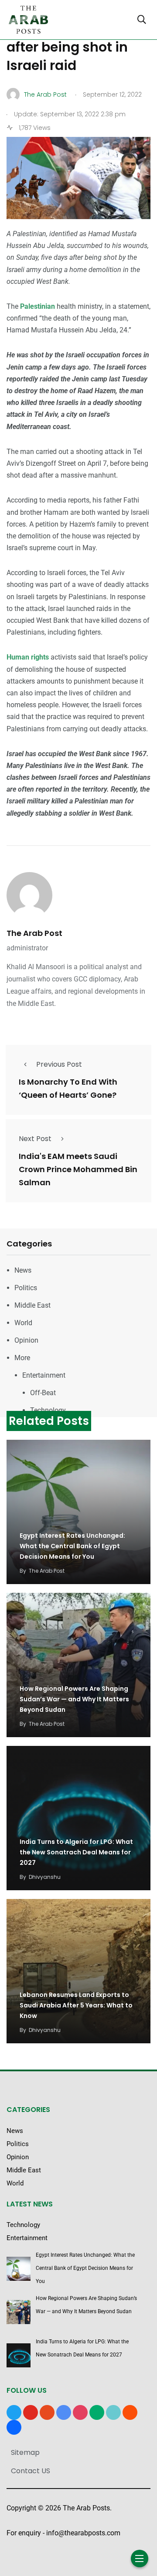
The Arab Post (34, 933)
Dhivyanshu (45, 1877)
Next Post (35, 1139)
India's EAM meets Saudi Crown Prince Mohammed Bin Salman (78, 1169)
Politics (26, 1288)
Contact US (31, 2471)
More (22, 1358)
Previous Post (59, 1064)
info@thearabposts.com (83, 2533)
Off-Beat (43, 1393)
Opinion (26, 1340)
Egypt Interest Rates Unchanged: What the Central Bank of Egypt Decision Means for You (72, 1546)
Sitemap (25, 2452)
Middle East (32, 1305)
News (23, 1270)
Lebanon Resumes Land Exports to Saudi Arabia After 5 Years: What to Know (76, 2005)
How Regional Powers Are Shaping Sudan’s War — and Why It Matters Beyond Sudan (74, 1699)
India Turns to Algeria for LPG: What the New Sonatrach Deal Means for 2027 (76, 1852)
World (23, 1323)
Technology (48, 1410)
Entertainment (44, 1375)
